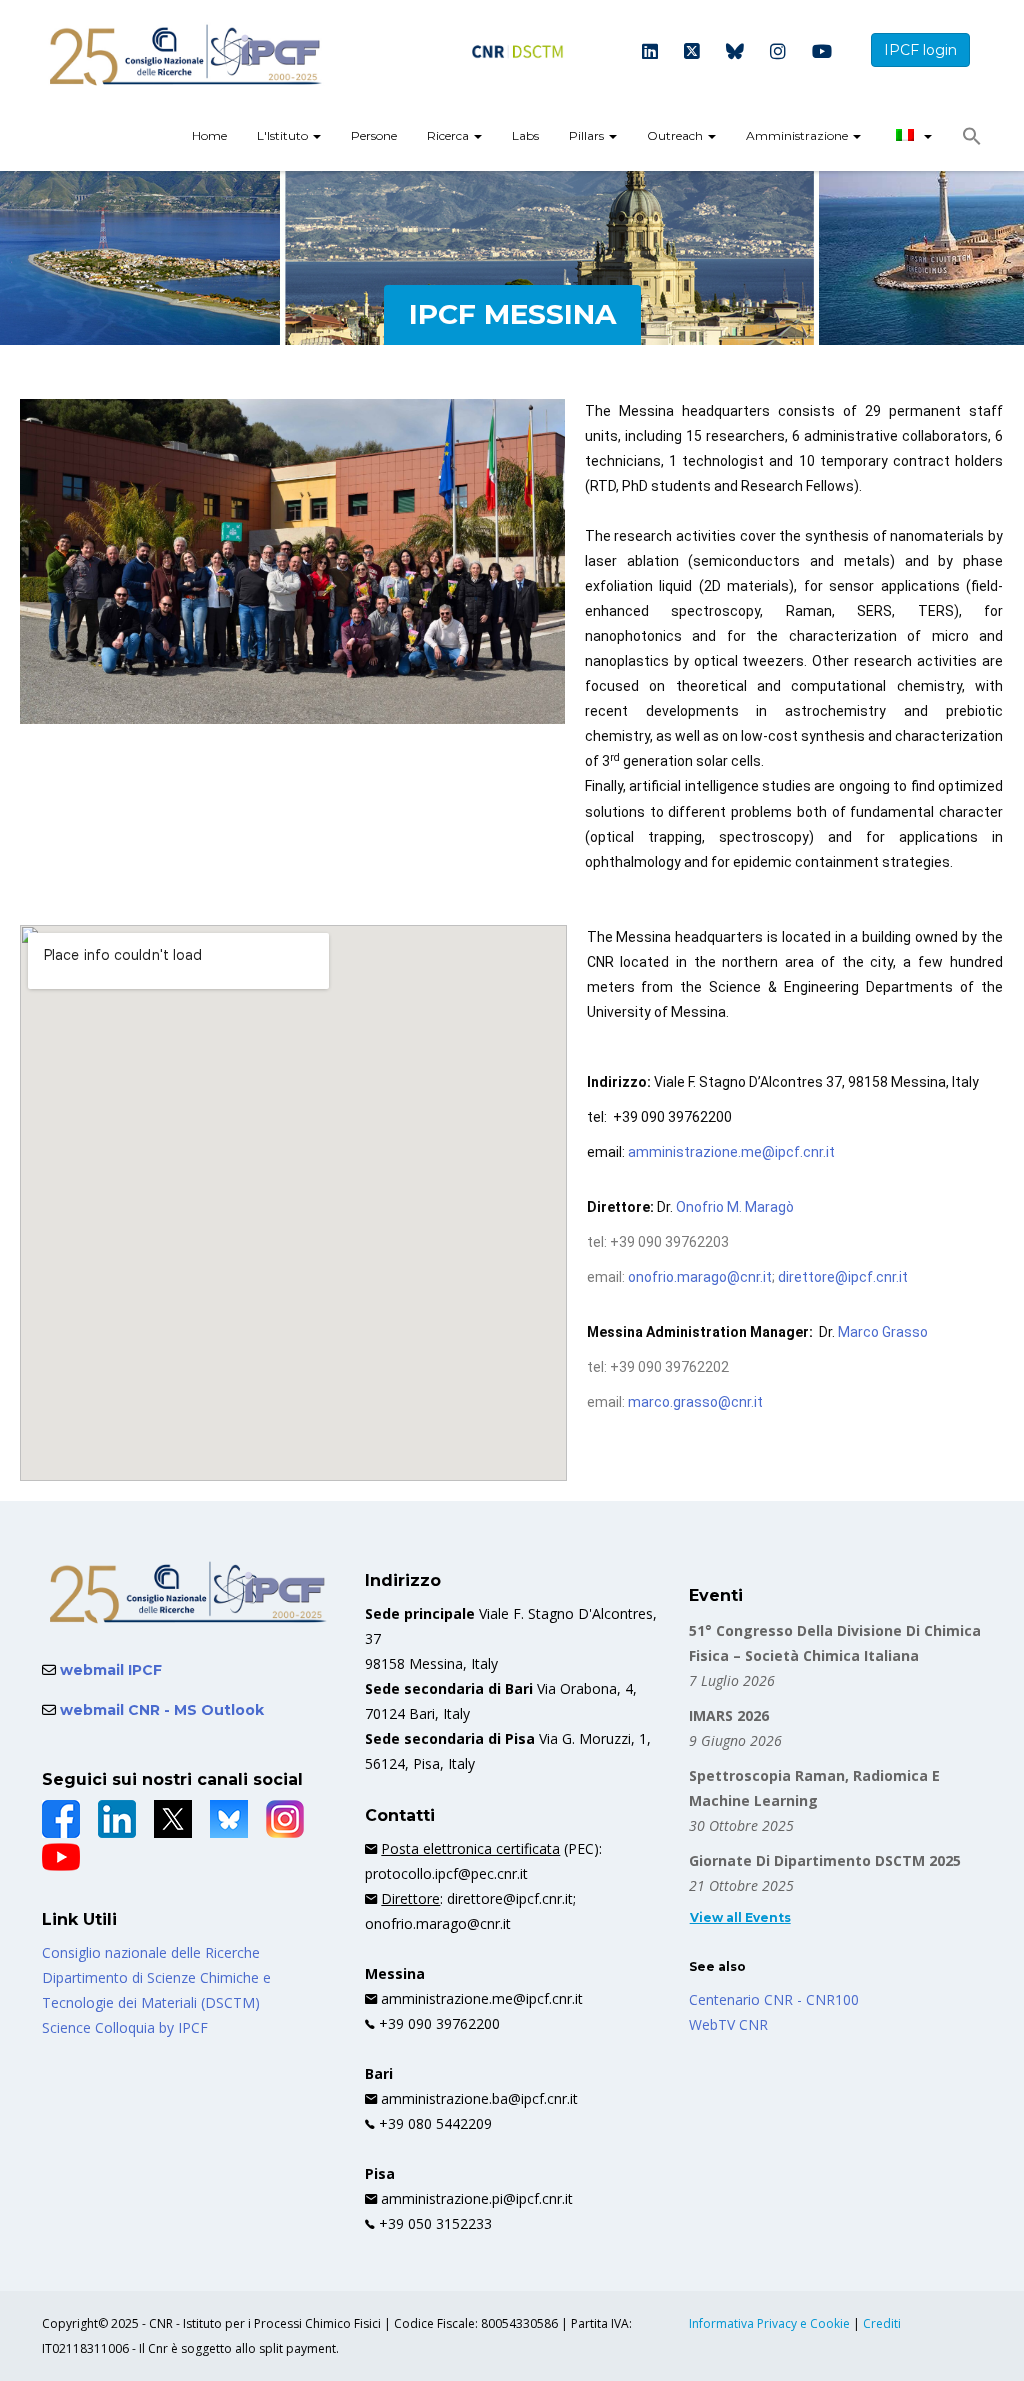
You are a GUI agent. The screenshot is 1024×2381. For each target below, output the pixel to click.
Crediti (882, 2323)
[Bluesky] (735, 53)
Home (209, 135)
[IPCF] (186, 55)
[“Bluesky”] (229, 1819)
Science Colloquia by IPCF (125, 2027)
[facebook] (61, 1819)
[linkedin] (117, 1819)
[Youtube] (822, 53)
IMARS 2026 (729, 1715)
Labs (525, 135)
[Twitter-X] (692, 53)
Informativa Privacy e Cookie (771, 2323)
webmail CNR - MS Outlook (160, 1710)
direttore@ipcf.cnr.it (843, 1277)
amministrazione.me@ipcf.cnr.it (731, 1152)
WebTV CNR (728, 2024)
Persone (374, 135)
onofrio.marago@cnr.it (700, 1277)
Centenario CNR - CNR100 (774, 1999)
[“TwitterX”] (173, 1819)
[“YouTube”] (61, 1857)
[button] (972, 141)
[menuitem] (209, 138)
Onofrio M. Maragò (735, 1207)
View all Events (740, 1917)
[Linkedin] (650, 53)
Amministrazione (798, 135)
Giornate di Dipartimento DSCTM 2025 (825, 1860)
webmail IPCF (109, 1670)
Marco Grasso (883, 1332)
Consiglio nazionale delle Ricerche (151, 1952)
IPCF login (920, 50)
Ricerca (449, 135)
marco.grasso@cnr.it (695, 1402)
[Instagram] (778, 53)
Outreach (676, 135)
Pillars (588, 135)
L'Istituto (284, 135)
